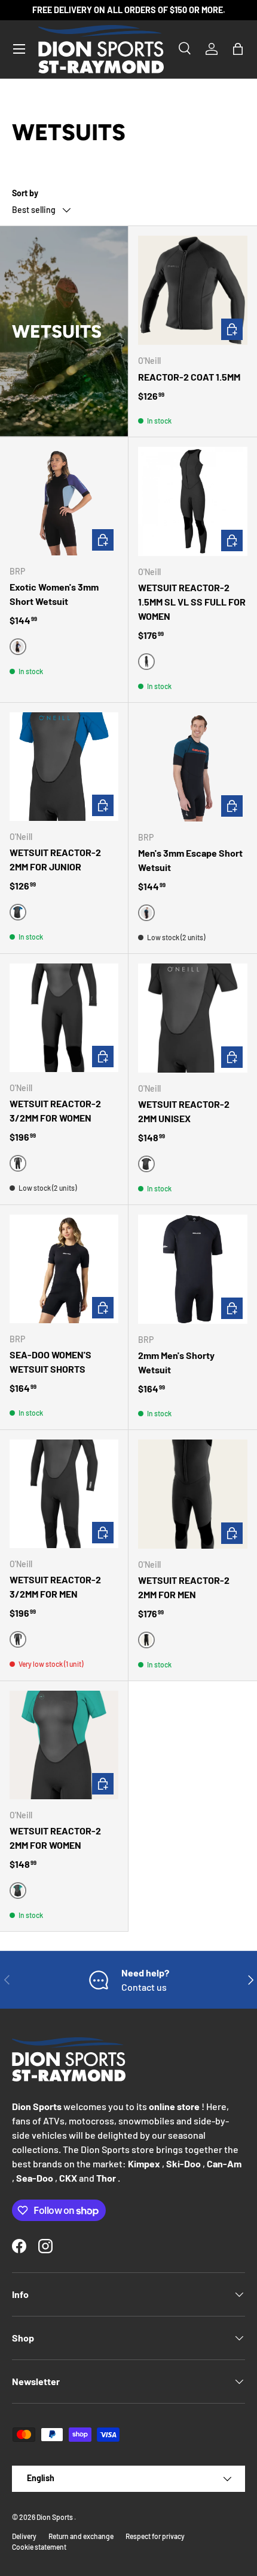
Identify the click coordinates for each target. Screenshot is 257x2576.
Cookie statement (39, 2547)
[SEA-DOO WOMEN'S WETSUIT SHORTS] (64, 1269)
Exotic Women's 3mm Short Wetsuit (54, 594)
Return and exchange (81, 2536)
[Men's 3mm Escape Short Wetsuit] (193, 767)
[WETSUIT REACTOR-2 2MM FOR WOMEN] (64, 1745)
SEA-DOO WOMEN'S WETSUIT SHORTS (51, 1362)
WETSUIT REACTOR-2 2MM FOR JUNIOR (55, 859)
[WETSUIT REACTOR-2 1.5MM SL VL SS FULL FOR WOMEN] (193, 501)
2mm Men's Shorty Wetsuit (176, 1362)
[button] (238, 49)
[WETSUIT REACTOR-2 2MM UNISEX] (193, 1018)
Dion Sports (55, 2517)
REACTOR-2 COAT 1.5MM (189, 377)
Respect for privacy (155, 2536)
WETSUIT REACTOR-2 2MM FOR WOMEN (55, 1838)
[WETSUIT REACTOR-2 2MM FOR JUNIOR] (64, 767)
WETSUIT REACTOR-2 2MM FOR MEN (184, 1587)
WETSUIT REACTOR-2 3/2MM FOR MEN (55, 1587)
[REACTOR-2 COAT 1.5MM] (193, 290)
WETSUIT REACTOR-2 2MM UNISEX (184, 1111)
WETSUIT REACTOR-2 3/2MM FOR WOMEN (55, 1111)
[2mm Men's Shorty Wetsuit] (193, 1269)
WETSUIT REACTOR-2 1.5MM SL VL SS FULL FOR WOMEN (192, 602)
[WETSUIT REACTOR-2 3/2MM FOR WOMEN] (64, 1018)
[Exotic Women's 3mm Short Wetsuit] (64, 501)
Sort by (25, 193)
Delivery (24, 2536)
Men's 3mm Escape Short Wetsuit (190, 860)
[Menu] (19, 49)
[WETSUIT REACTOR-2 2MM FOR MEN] (193, 1494)
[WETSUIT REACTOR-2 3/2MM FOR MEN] (64, 1494)
